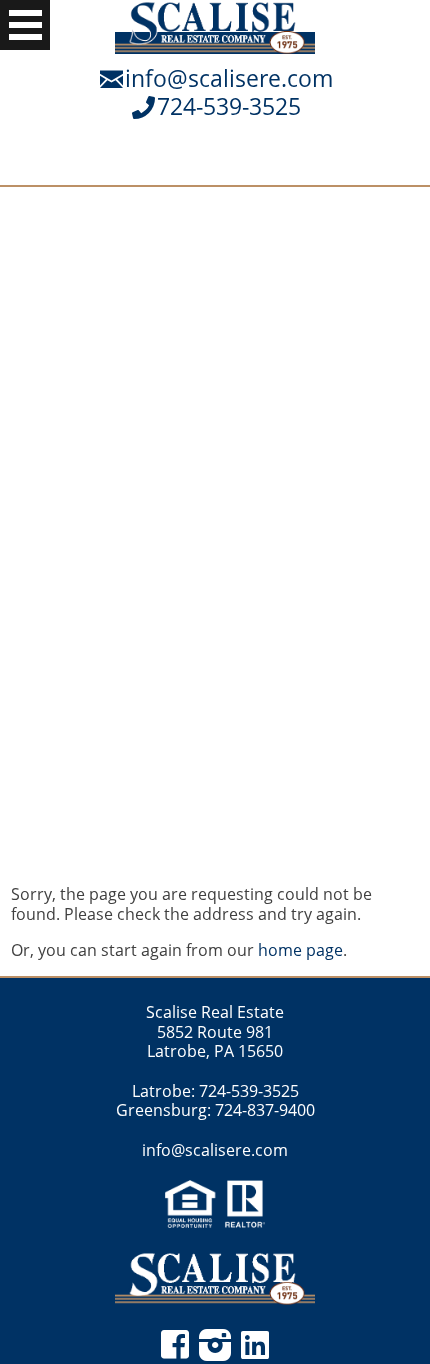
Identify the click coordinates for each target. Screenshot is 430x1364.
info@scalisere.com (229, 78)
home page (300, 950)
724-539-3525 (229, 106)
